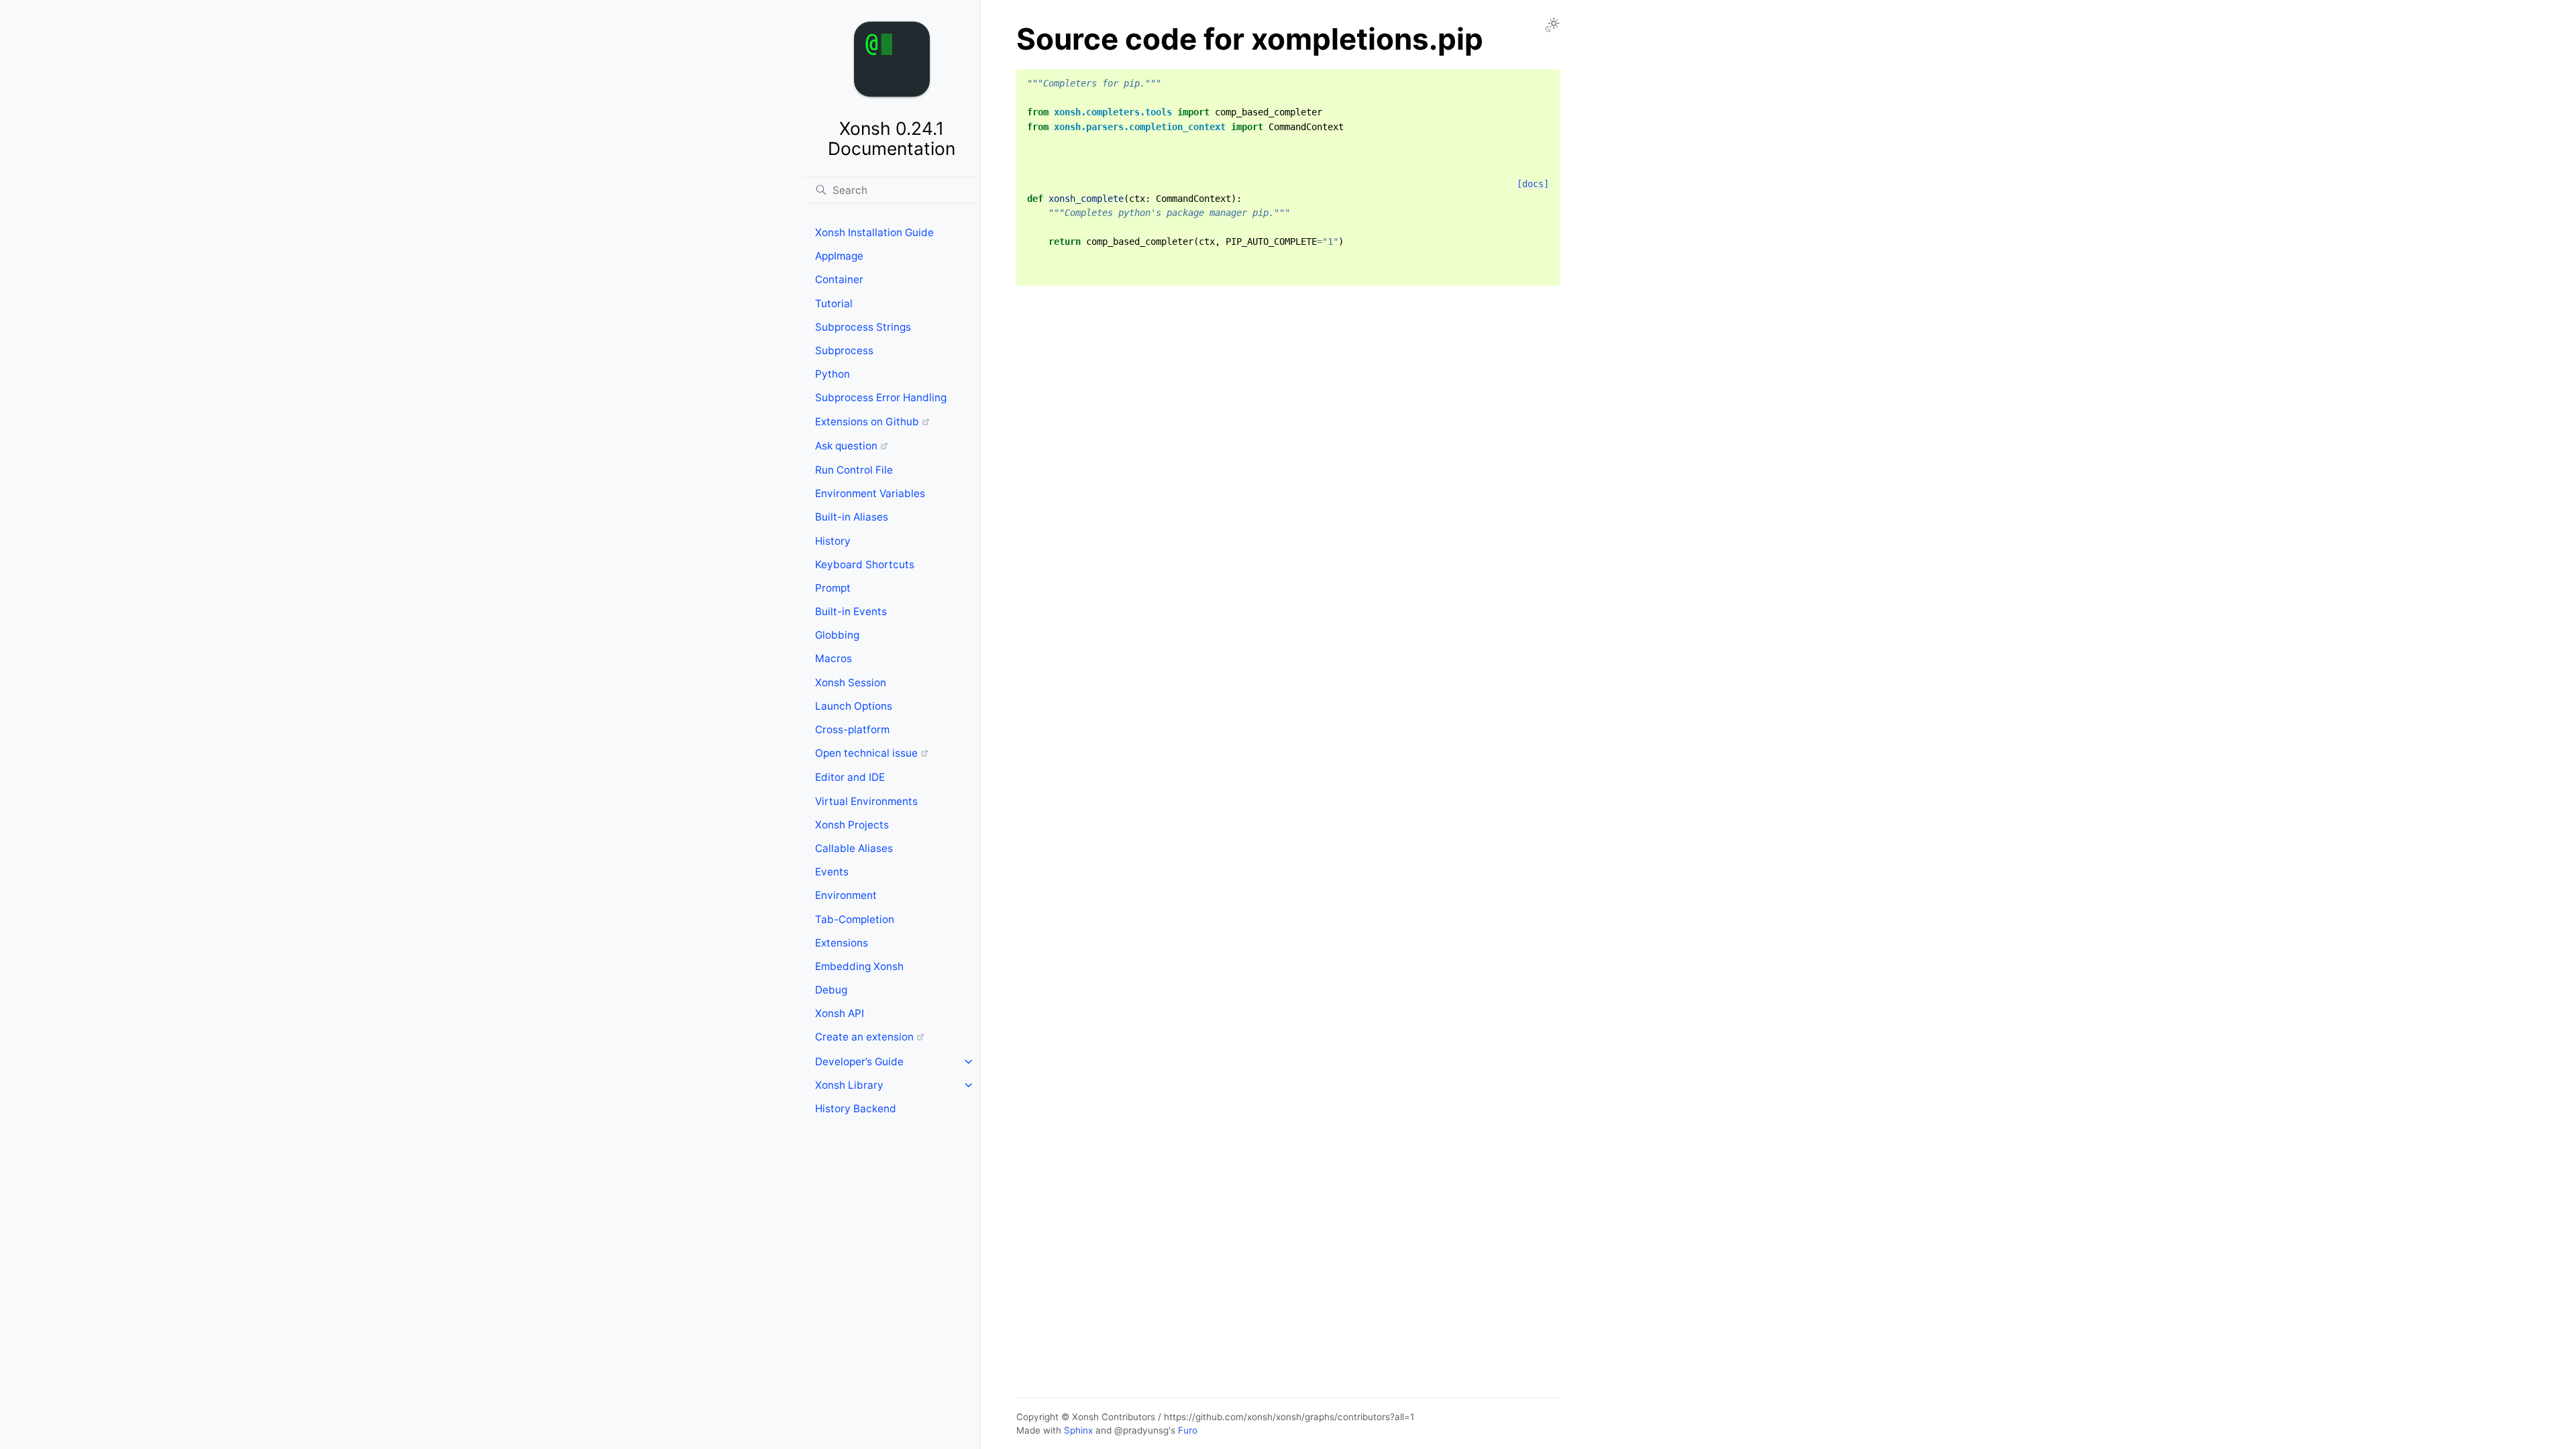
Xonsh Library (849, 1085)
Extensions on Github (867, 422)
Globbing (837, 635)
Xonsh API (840, 1013)
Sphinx (1078, 1430)
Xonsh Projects (852, 825)
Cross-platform (852, 730)
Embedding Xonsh (859, 966)
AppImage (839, 256)
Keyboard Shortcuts (865, 565)
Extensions (842, 943)
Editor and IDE (850, 777)
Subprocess (844, 351)
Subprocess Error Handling (881, 397)
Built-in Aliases (852, 517)
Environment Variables (870, 493)
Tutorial (834, 304)
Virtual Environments (866, 801)
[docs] (1533, 184)
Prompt (833, 588)
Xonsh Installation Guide (874, 232)
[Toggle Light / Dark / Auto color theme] (1552, 25)
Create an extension (864, 1037)
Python (833, 374)
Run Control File (854, 470)
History (833, 541)
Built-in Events (851, 611)
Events (832, 872)
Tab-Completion (855, 919)
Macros (834, 658)
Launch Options (854, 706)
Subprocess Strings (863, 327)
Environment (846, 895)
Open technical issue (866, 753)
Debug (831, 990)
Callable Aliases (854, 848)
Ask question (846, 446)
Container (839, 279)
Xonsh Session (851, 683)
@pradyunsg (1141, 1430)
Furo (1188, 1430)
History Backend (856, 1109)
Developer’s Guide (859, 1062)
